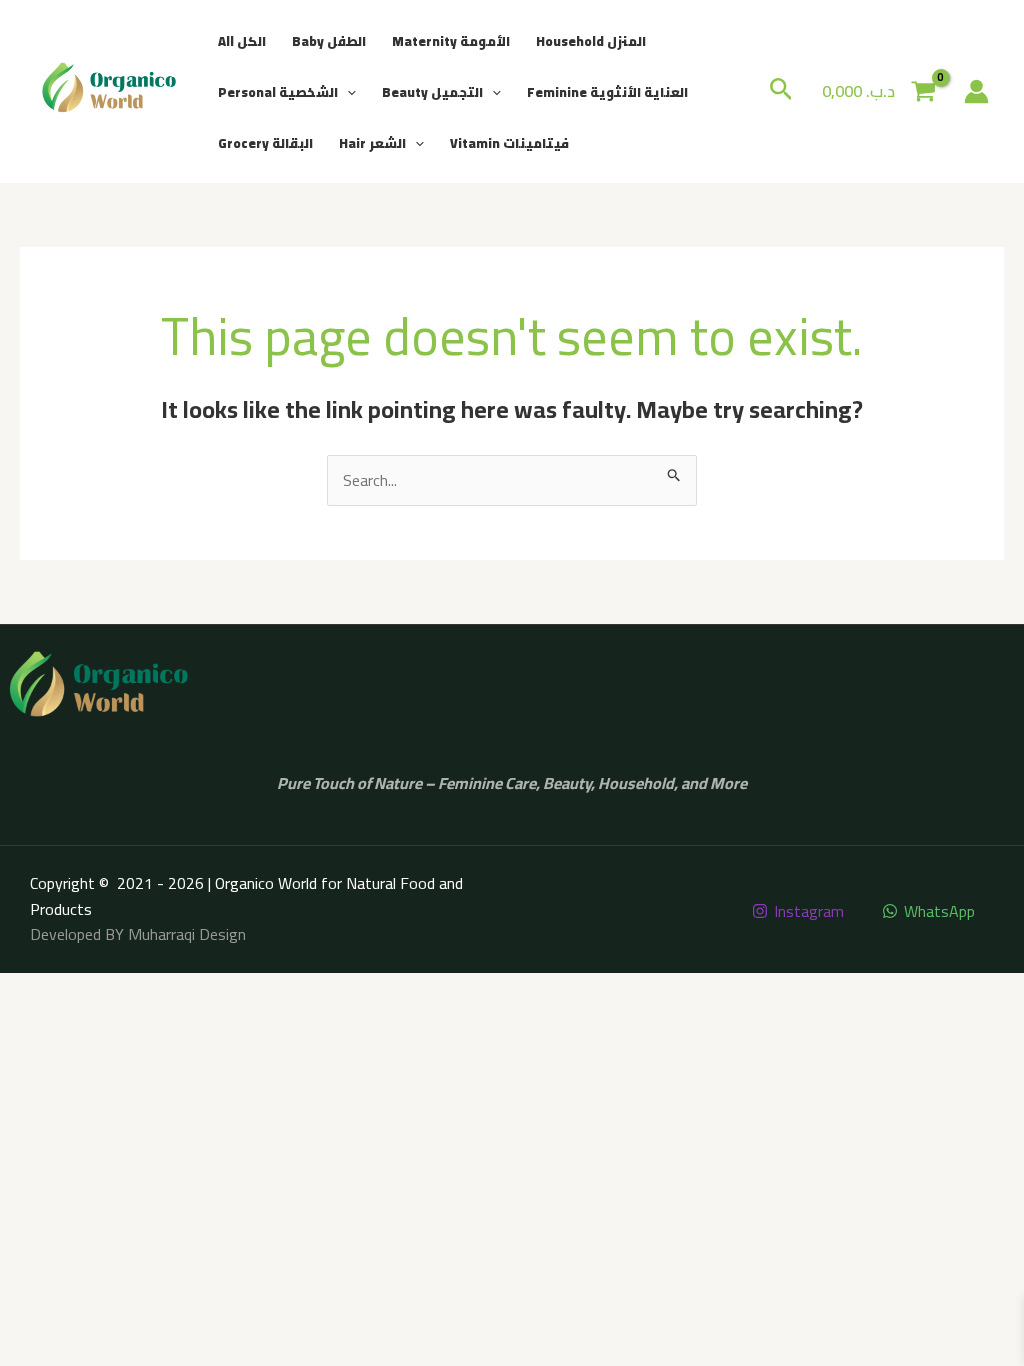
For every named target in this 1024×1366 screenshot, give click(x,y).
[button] (347, 92)
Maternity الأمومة (451, 41)
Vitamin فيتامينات (509, 143)
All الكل (242, 41)
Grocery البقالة (265, 143)
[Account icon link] (976, 91)
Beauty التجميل (432, 92)
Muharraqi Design (187, 934)
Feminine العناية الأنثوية (607, 92)
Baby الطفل (329, 41)
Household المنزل (591, 41)
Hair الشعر (372, 143)
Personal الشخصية (278, 92)
